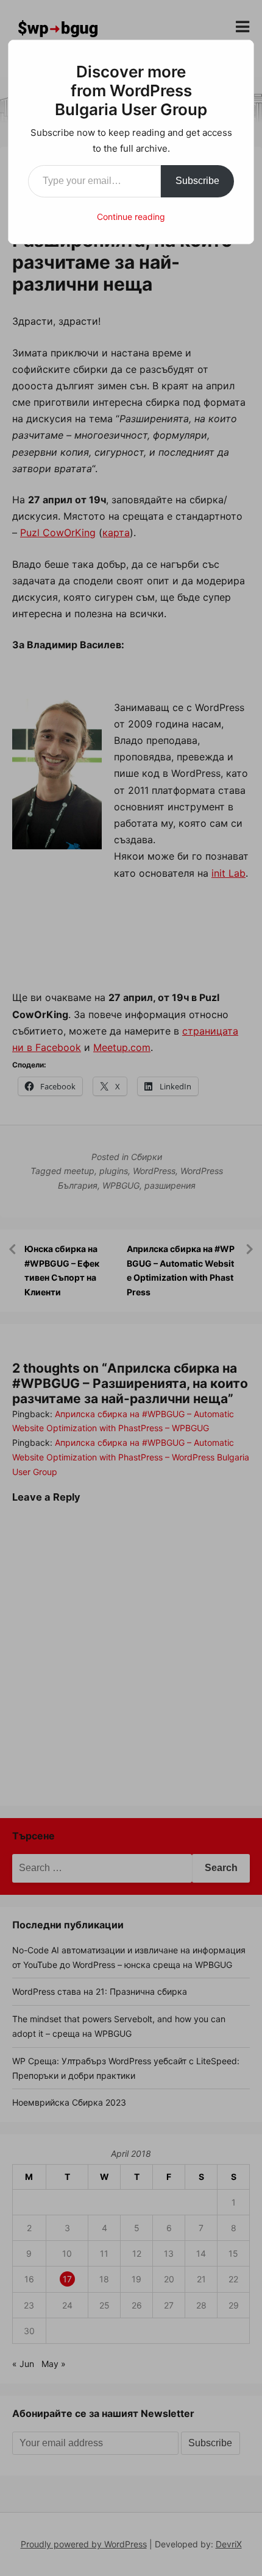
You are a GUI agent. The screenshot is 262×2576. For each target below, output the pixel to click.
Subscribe (197, 181)
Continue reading (131, 217)
